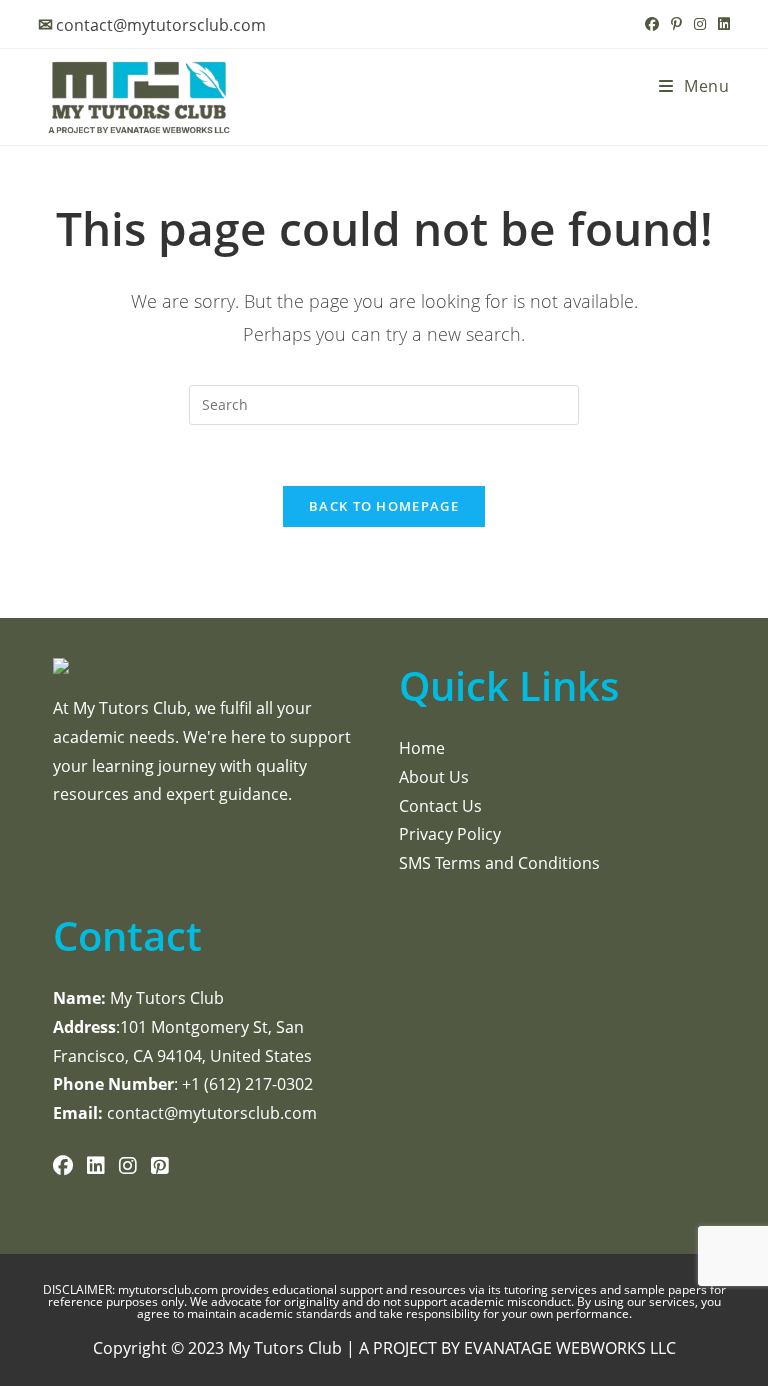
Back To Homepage (384, 506)
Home (422, 748)
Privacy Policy (450, 834)
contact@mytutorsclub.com (161, 25)
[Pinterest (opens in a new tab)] (676, 24)
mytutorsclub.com (169, 1289)
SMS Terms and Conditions (499, 863)
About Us (434, 777)
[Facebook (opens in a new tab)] (652, 24)
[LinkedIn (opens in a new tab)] (721, 24)
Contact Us (440, 806)
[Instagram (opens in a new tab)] (700, 24)
